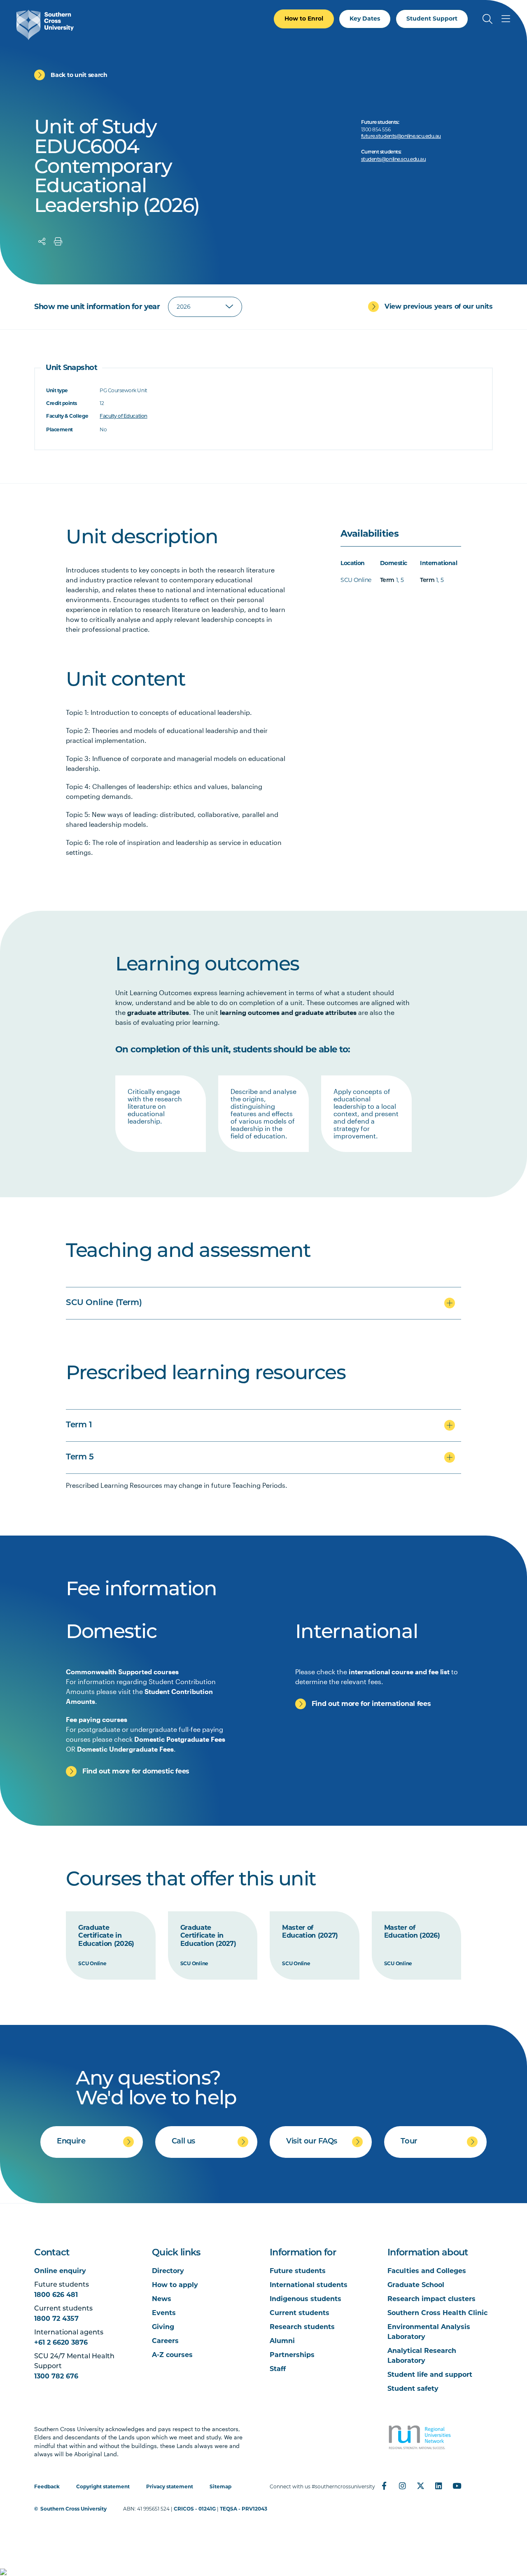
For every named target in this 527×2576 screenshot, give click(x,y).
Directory (168, 2271)
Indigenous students (305, 2299)
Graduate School (416, 2285)
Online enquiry (60, 2271)
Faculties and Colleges (427, 2271)
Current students (300, 2313)
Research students (302, 2327)
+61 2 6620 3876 (61, 2342)
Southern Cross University (73, 2509)
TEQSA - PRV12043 (244, 2509)
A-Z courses (172, 2355)
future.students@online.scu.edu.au (401, 137)
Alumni (282, 2341)
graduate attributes (158, 1012)
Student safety (413, 2389)
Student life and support (430, 2375)
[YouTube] (457, 2486)
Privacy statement (170, 2486)
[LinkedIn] (438, 2486)
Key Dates (365, 19)
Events (164, 2313)
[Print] (58, 242)
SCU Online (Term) (104, 1303)
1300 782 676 (56, 2376)
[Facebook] (384, 2486)
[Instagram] (402, 2486)
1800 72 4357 (56, 2319)
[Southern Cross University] (45, 25)
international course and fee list (399, 1672)
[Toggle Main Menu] (506, 19)
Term (387, 581)
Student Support (432, 19)
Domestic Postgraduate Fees (180, 1739)
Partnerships (292, 2355)
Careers (165, 2341)
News (162, 2299)
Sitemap (220, 2486)
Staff (278, 2369)
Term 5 (80, 1457)
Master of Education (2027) (310, 1932)
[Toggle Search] (487, 19)
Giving (163, 2327)
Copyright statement (103, 2486)
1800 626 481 (56, 2295)
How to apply (175, 2285)
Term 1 (79, 1425)
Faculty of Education (123, 417)
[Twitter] (420, 2486)
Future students (298, 2271)
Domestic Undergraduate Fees (125, 1749)
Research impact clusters (431, 2299)
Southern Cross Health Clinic (437, 2313)
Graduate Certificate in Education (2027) (208, 1936)
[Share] (42, 242)
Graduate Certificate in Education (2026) (106, 1936)
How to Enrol (304, 19)
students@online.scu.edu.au (394, 160)
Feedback (47, 2486)
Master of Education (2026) (412, 1932)
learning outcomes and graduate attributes (288, 1012)
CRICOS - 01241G (195, 2509)
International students (309, 2285)
